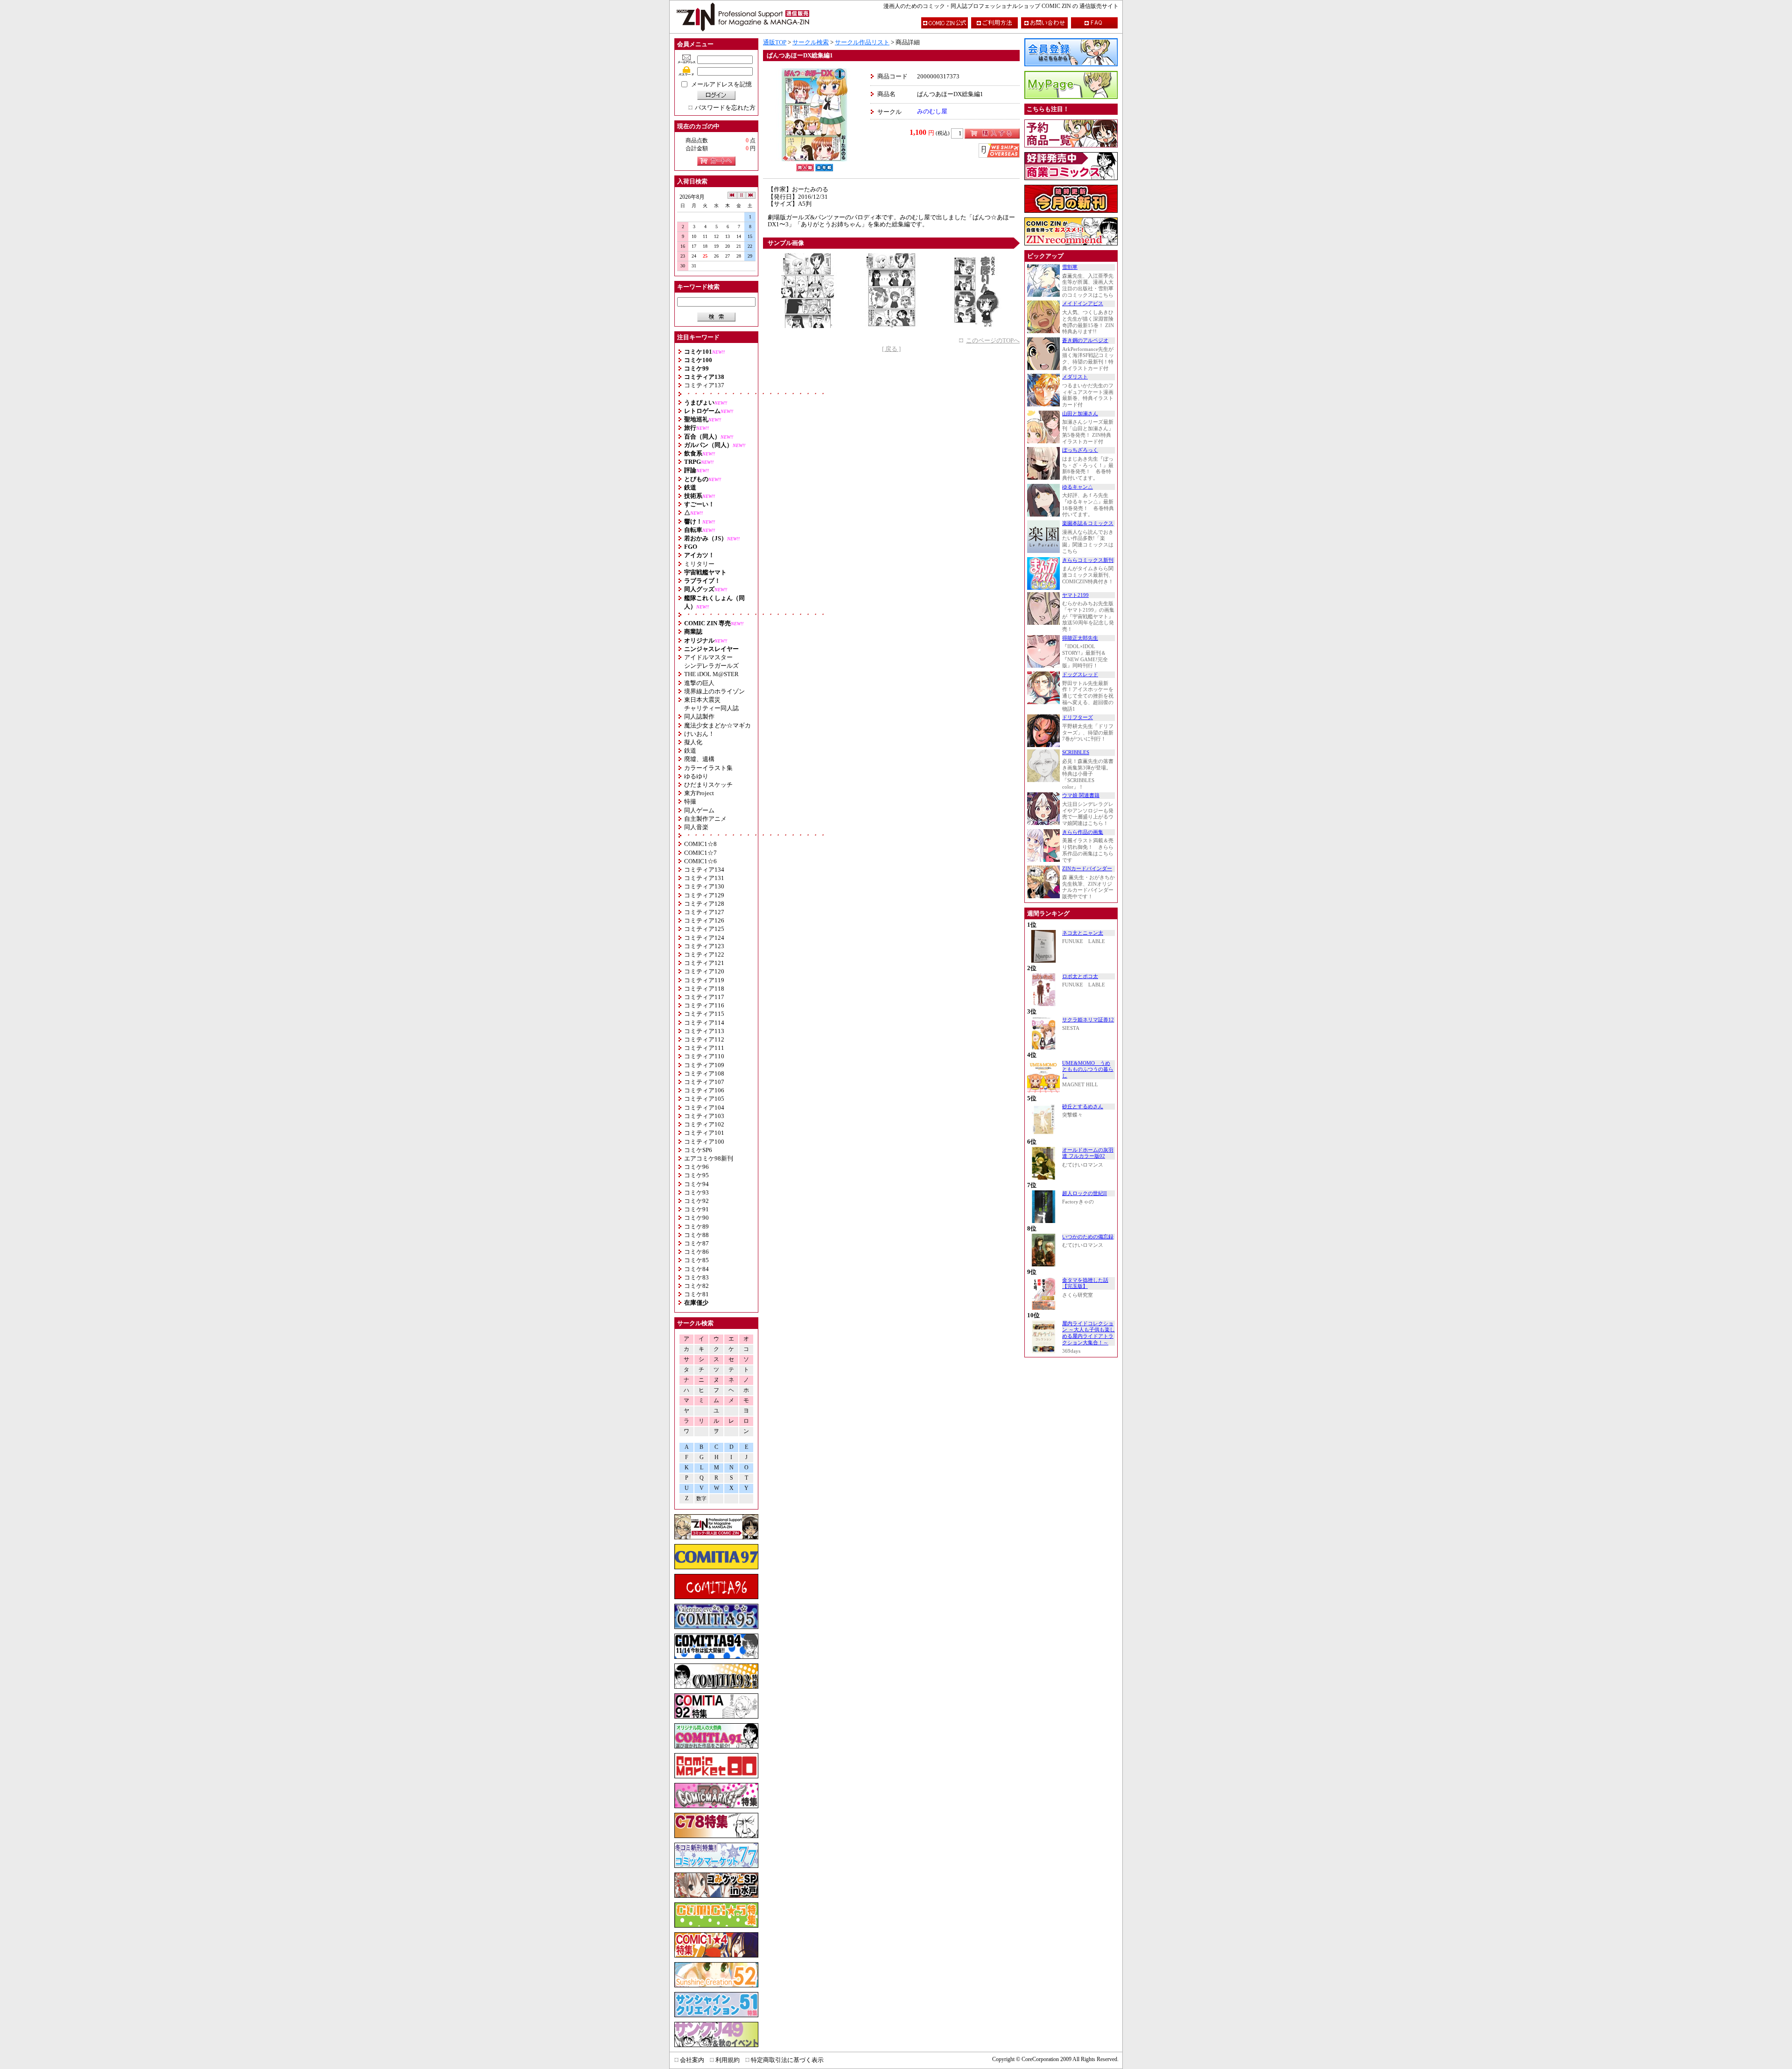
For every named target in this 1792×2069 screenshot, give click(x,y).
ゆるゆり (696, 776)
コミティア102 (704, 1124)
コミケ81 (696, 1294)
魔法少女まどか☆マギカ (717, 725)
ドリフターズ (1078, 717)
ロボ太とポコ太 (1080, 976)
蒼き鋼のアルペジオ (1085, 340)
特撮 (690, 801)
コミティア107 (704, 1082)
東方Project (699, 793)
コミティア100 (704, 1142)
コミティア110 (704, 1056)
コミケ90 (696, 1218)
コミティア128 (704, 904)
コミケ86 (696, 1252)
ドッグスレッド (1080, 675)
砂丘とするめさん (1083, 1107)
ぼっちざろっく (1080, 450)
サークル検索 (811, 42)
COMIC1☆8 (700, 844)
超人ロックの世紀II (1085, 1193)
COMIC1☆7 (700, 853)
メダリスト (1075, 377)
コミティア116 (704, 1005)
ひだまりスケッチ (708, 785)
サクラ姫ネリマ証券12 (1088, 1020)
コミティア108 (704, 1073)
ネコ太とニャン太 (1083, 933)
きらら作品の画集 (1083, 832)
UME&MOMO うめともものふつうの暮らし (1088, 1069)
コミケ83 (696, 1277)
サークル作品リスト (862, 42)
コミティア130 (704, 886)
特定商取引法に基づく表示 (787, 2060)
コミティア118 (704, 989)
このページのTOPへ (993, 340)
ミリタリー (699, 564)
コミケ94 (696, 1184)
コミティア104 (704, 1108)
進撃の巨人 (699, 683)
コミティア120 (704, 971)
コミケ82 (696, 1286)
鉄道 (690, 751)
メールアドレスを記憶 (721, 84)
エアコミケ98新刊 (709, 1158)
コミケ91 (696, 1209)
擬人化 (693, 742)
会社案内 (692, 2060)
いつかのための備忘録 (1088, 1237)
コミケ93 (696, 1192)
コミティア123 (704, 946)
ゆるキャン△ (1078, 487)
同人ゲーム (699, 810)
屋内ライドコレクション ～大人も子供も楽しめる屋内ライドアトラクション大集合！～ (1088, 1333)
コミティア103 (704, 1116)
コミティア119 (704, 980)
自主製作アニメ (705, 819)
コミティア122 (704, 954)
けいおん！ (699, 734)
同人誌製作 (699, 716)
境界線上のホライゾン (714, 691)
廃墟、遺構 (699, 759)
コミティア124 (704, 938)
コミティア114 (704, 1023)
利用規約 (728, 2060)
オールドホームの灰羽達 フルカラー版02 (1088, 1153)
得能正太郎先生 (1080, 638)
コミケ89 (696, 1227)
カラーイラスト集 (708, 768)
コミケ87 (696, 1243)
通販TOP (775, 42)
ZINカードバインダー (1087, 869)
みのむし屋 (932, 111)
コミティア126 (704, 920)
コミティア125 (704, 929)
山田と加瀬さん (1080, 414)
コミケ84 (696, 1269)
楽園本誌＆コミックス (1088, 523)
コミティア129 (704, 895)
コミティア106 (704, 1090)
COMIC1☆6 (700, 861)
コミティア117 (704, 997)
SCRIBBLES (1076, 752)
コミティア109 (704, 1065)
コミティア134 (704, 870)
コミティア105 (704, 1099)
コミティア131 (704, 878)
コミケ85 (696, 1260)
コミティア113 (704, 1031)
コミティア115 (704, 1014)
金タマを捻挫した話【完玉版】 (1085, 1283)
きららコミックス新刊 (1088, 560)
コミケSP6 (698, 1150)
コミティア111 (704, 1048)
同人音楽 (696, 827)
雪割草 (1070, 267)
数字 (701, 1499)
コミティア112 (704, 1039)
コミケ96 (696, 1167)
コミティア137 (704, 385)
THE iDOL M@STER (711, 674)
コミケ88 (696, 1235)
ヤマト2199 (1075, 595)
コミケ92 (696, 1201)
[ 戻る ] (891, 349)
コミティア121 (704, 963)
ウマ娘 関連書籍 (1081, 795)
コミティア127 (704, 912)
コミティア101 (704, 1133)
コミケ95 (696, 1175)
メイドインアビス (1083, 304)
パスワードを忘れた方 (725, 108)
